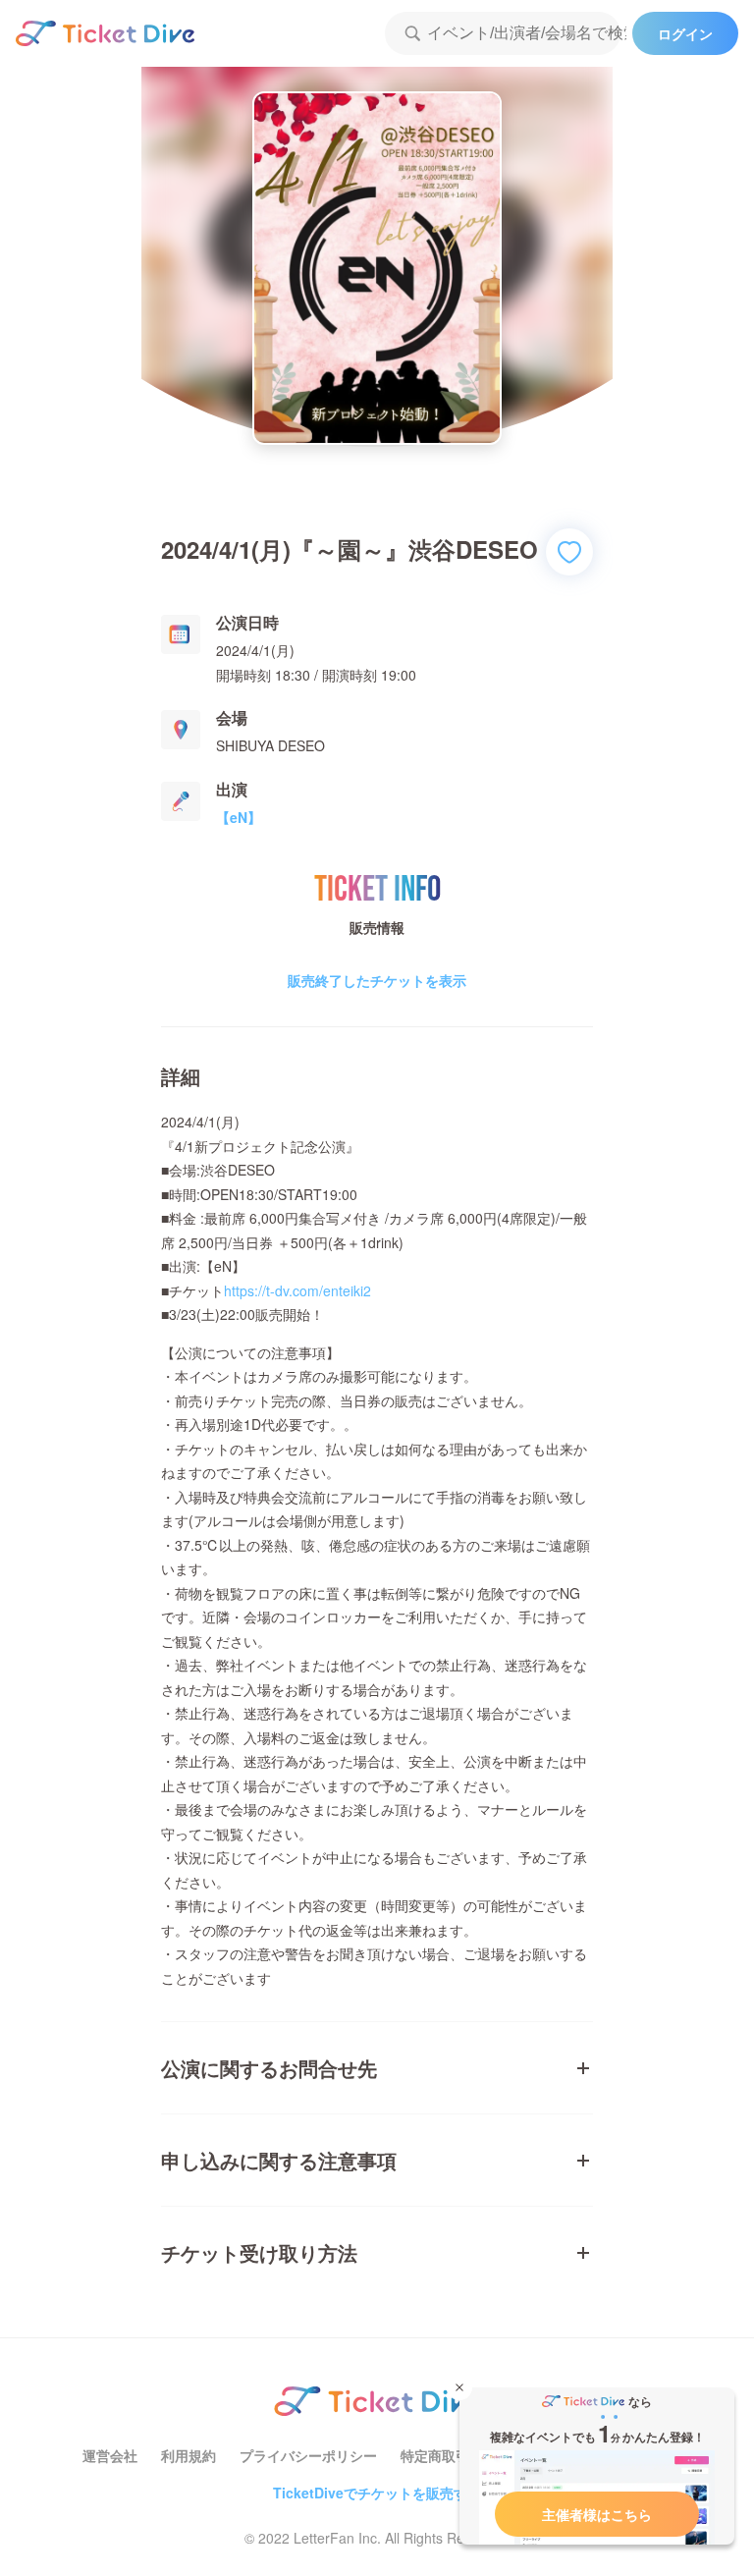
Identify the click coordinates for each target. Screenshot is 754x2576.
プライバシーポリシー (308, 2455)
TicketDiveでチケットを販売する (377, 2493)
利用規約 (188, 2455)
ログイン (685, 33)
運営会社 (110, 2455)
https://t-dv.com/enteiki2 (297, 1290)
